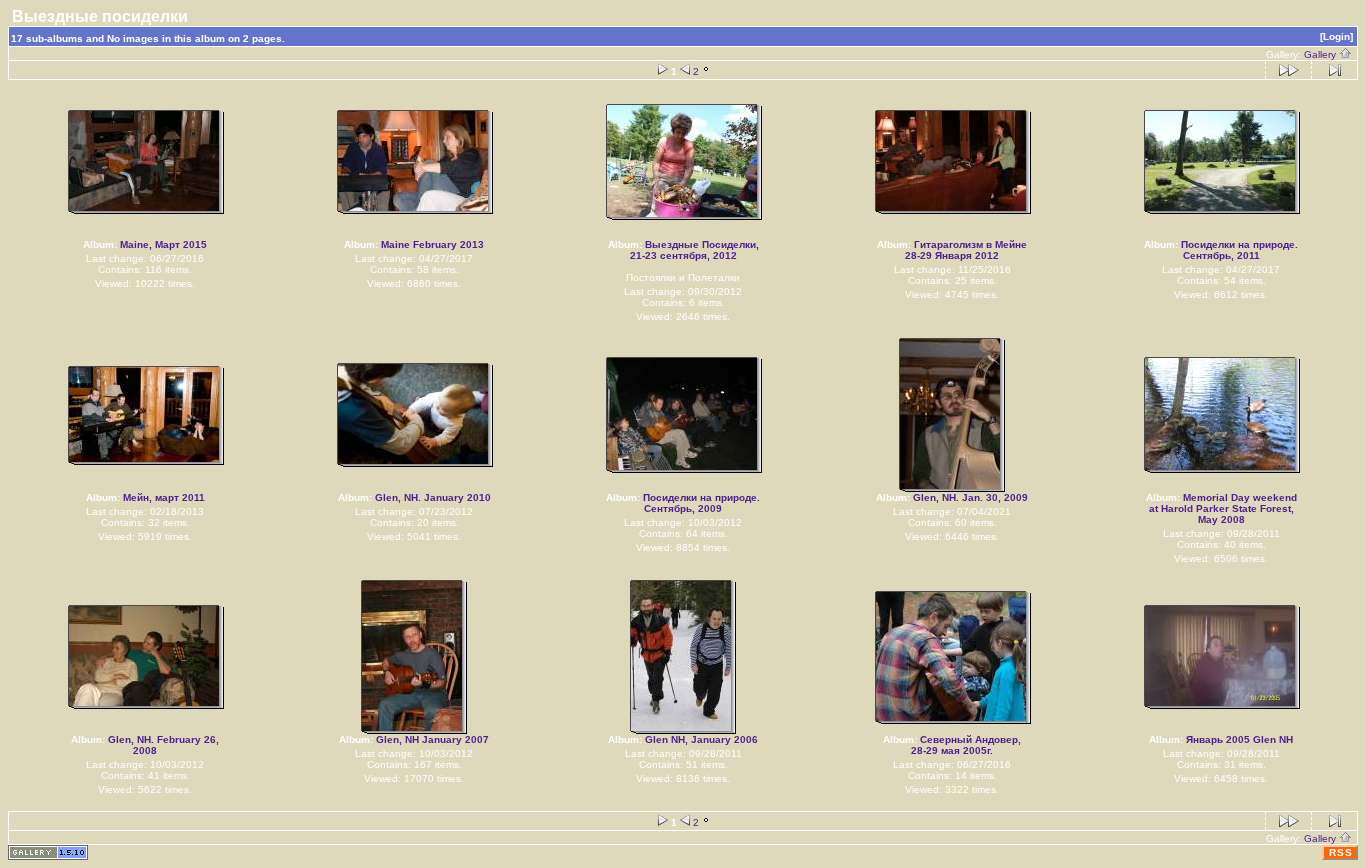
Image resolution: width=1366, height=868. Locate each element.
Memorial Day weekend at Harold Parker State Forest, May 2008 (1223, 508)
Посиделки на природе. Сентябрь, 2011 (1239, 250)
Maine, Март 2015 (163, 244)
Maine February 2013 (432, 244)
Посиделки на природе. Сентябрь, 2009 (701, 503)
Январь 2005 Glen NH (1239, 739)
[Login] (1336, 36)
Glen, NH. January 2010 (433, 497)
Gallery (1321, 54)
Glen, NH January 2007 (432, 739)
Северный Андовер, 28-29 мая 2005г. (966, 745)
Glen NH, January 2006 (701, 739)
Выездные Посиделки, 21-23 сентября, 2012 (694, 250)
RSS (1341, 852)
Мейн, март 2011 (164, 497)
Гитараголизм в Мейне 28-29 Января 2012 (966, 250)
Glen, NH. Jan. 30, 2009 (970, 497)
